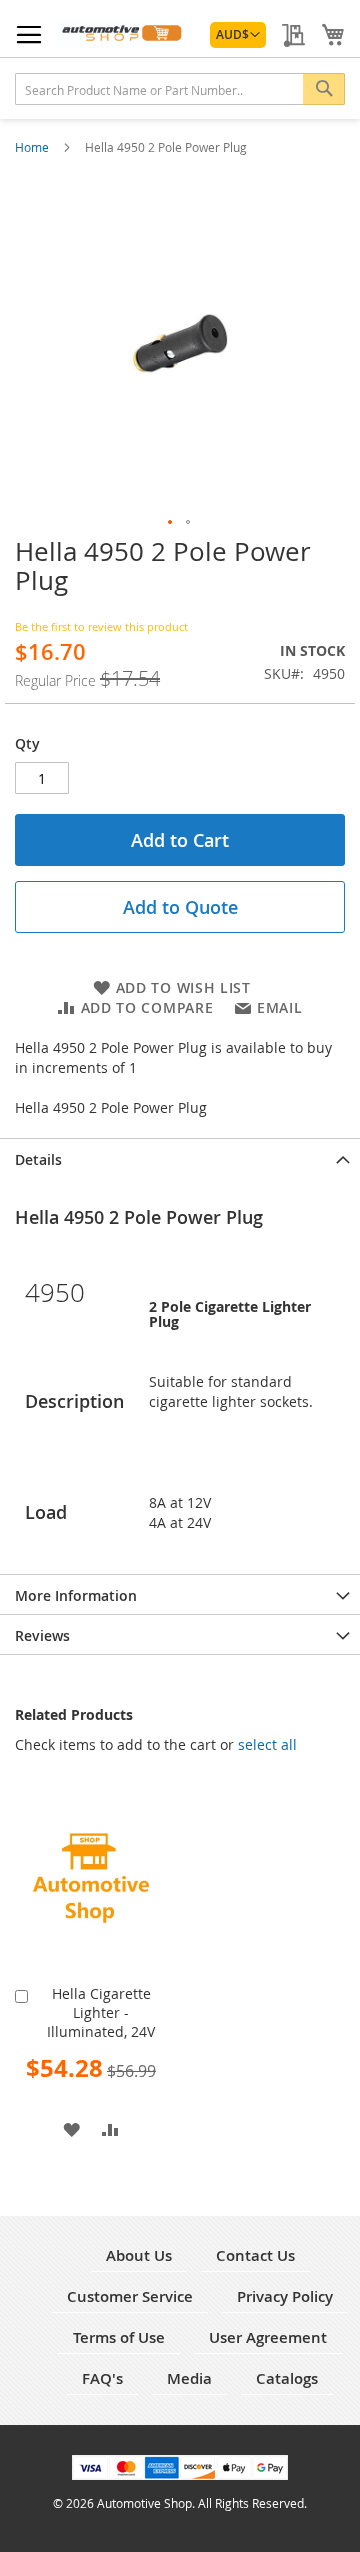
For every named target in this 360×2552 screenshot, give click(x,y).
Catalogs (287, 2378)
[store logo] (121, 33)
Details (38, 1159)
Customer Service (130, 2296)
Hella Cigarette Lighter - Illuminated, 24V (101, 2012)
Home (33, 147)
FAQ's (102, 2378)
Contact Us (255, 2255)
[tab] (180, 1158)
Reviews (42, 1635)
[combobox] (180, 89)
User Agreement (268, 2337)
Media (189, 2378)
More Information (76, 1595)
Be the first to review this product (101, 626)
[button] (238, 35)
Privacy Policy (285, 2296)
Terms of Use (119, 2337)
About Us (139, 2255)
